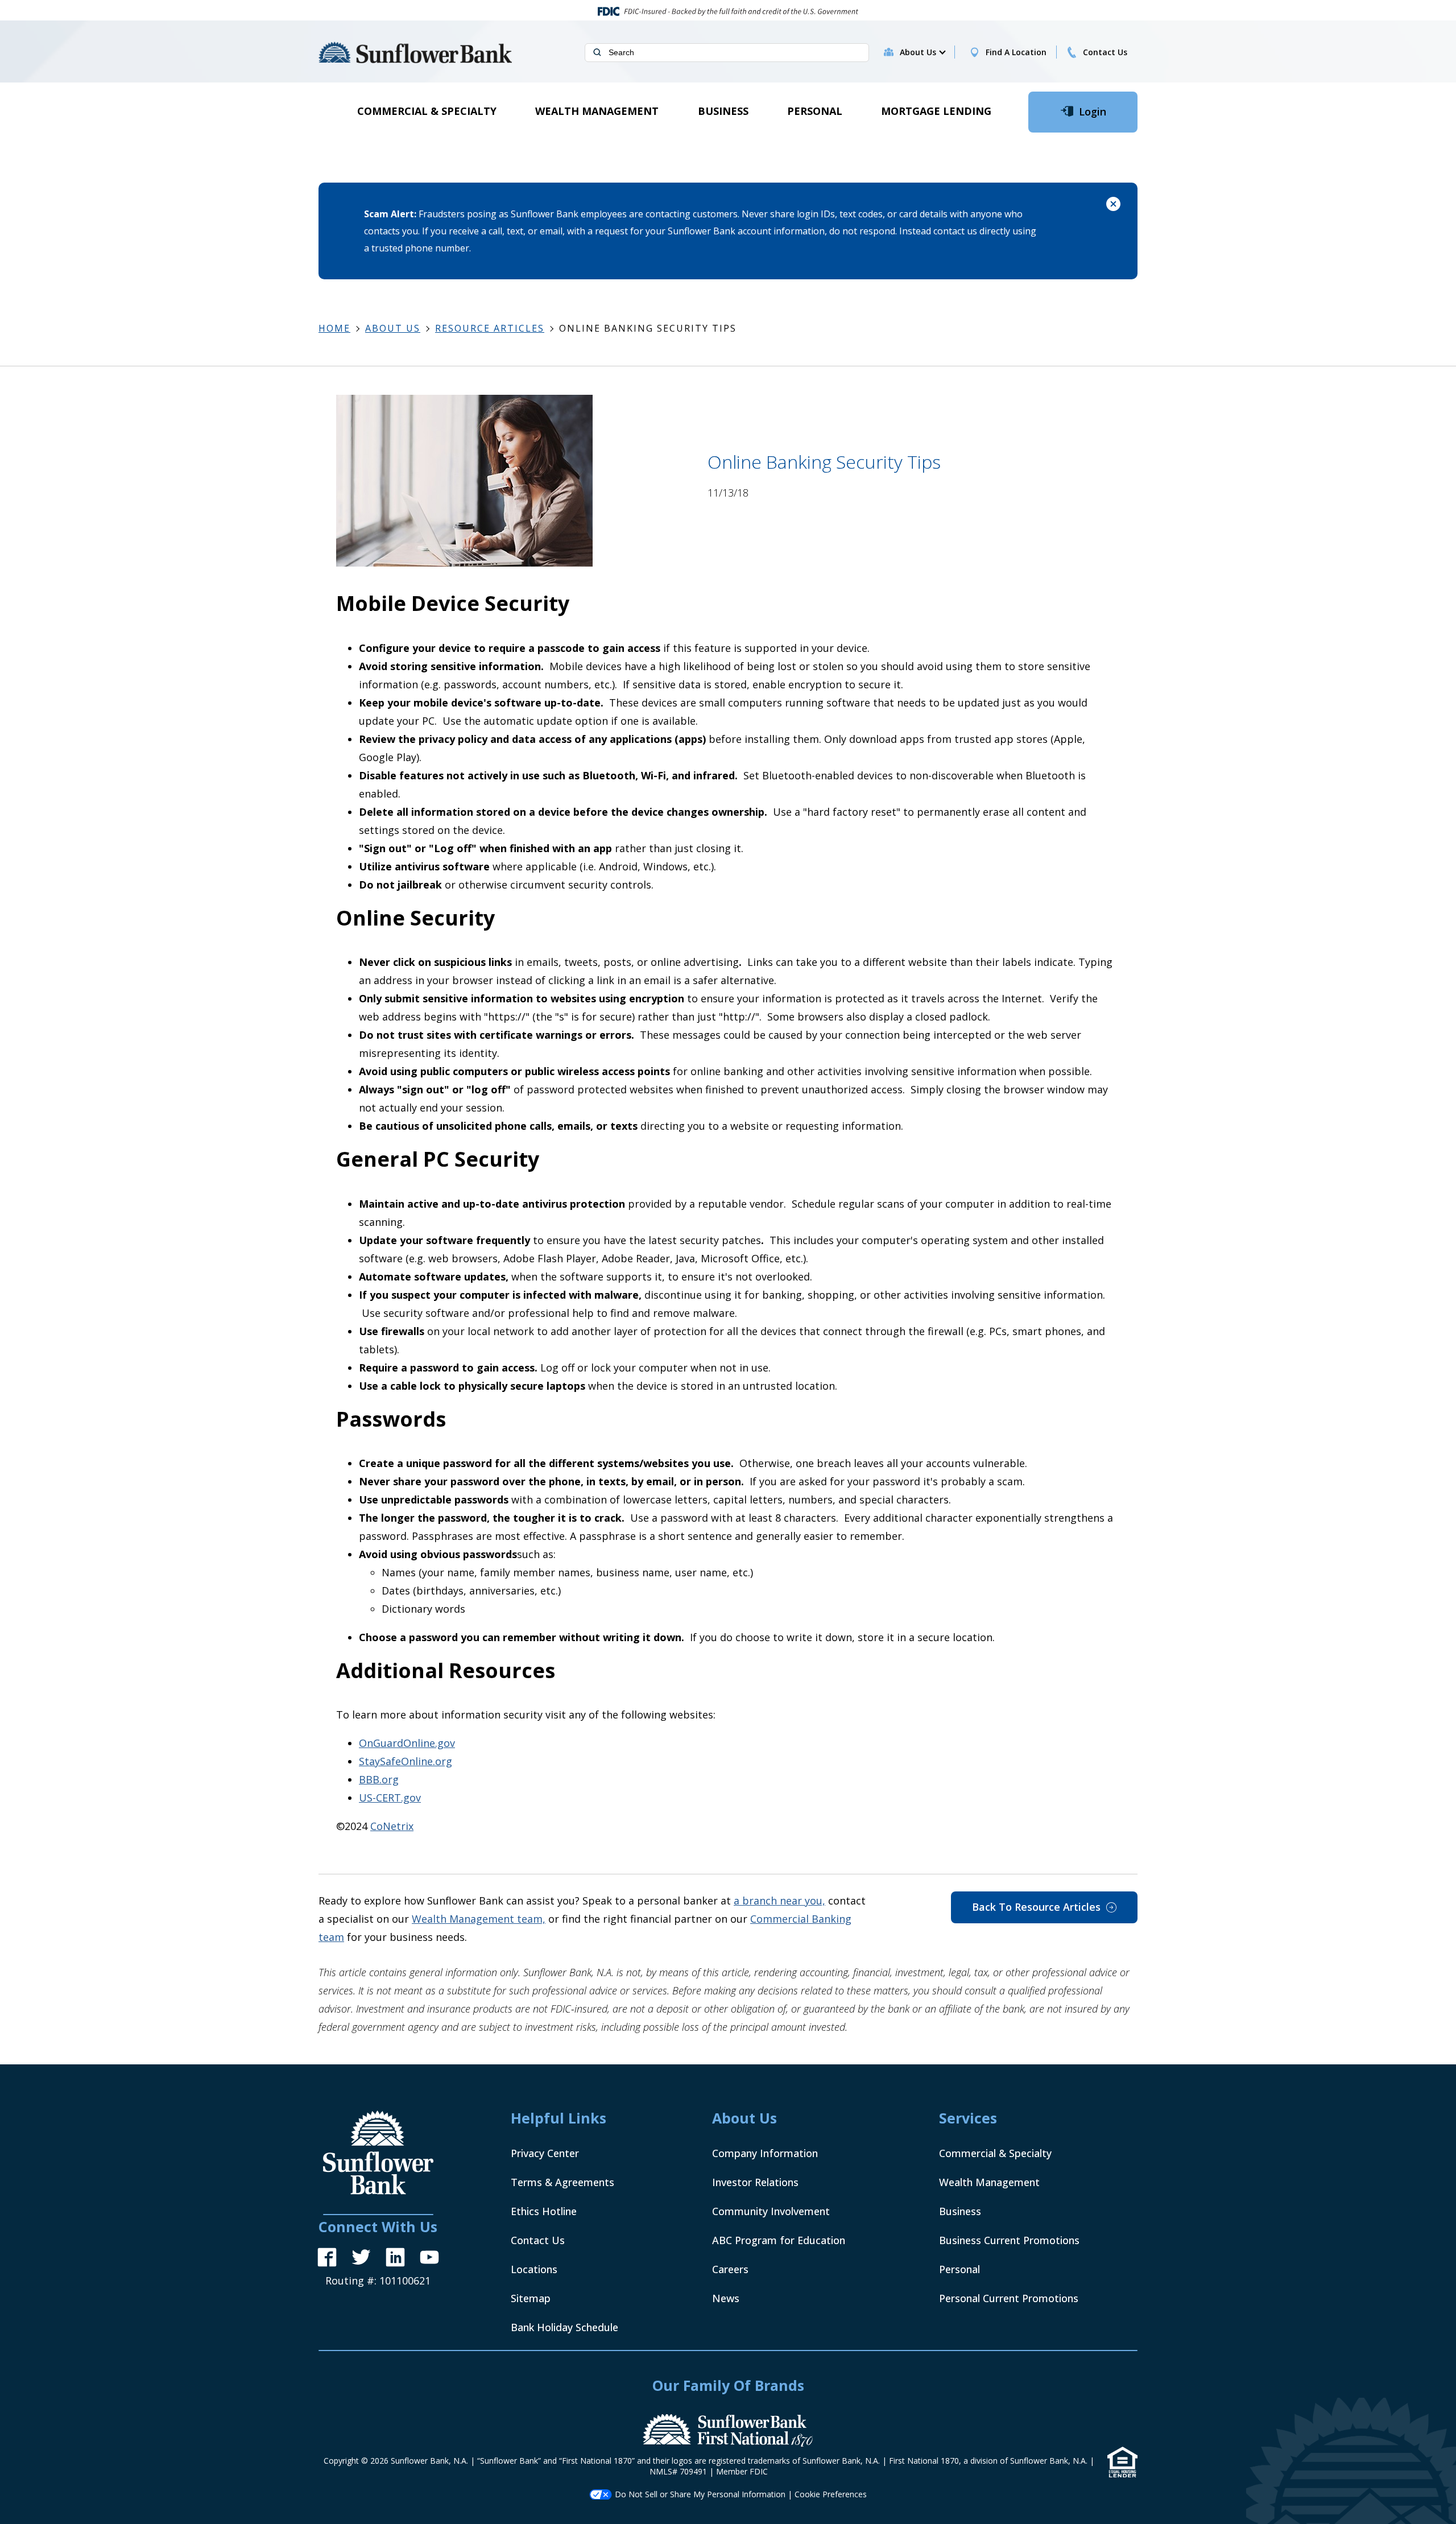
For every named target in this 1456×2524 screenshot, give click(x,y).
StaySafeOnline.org (406, 1761)
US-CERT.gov (390, 1798)
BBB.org (379, 1779)
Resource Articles (490, 328)
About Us (393, 328)
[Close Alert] (1113, 206)
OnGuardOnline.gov (407, 1743)
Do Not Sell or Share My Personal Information (700, 2494)
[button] (922, 52)
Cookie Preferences (831, 2494)
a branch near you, (779, 1901)
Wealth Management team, (479, 1919)
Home (334, 328)
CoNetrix (392, 1826)
